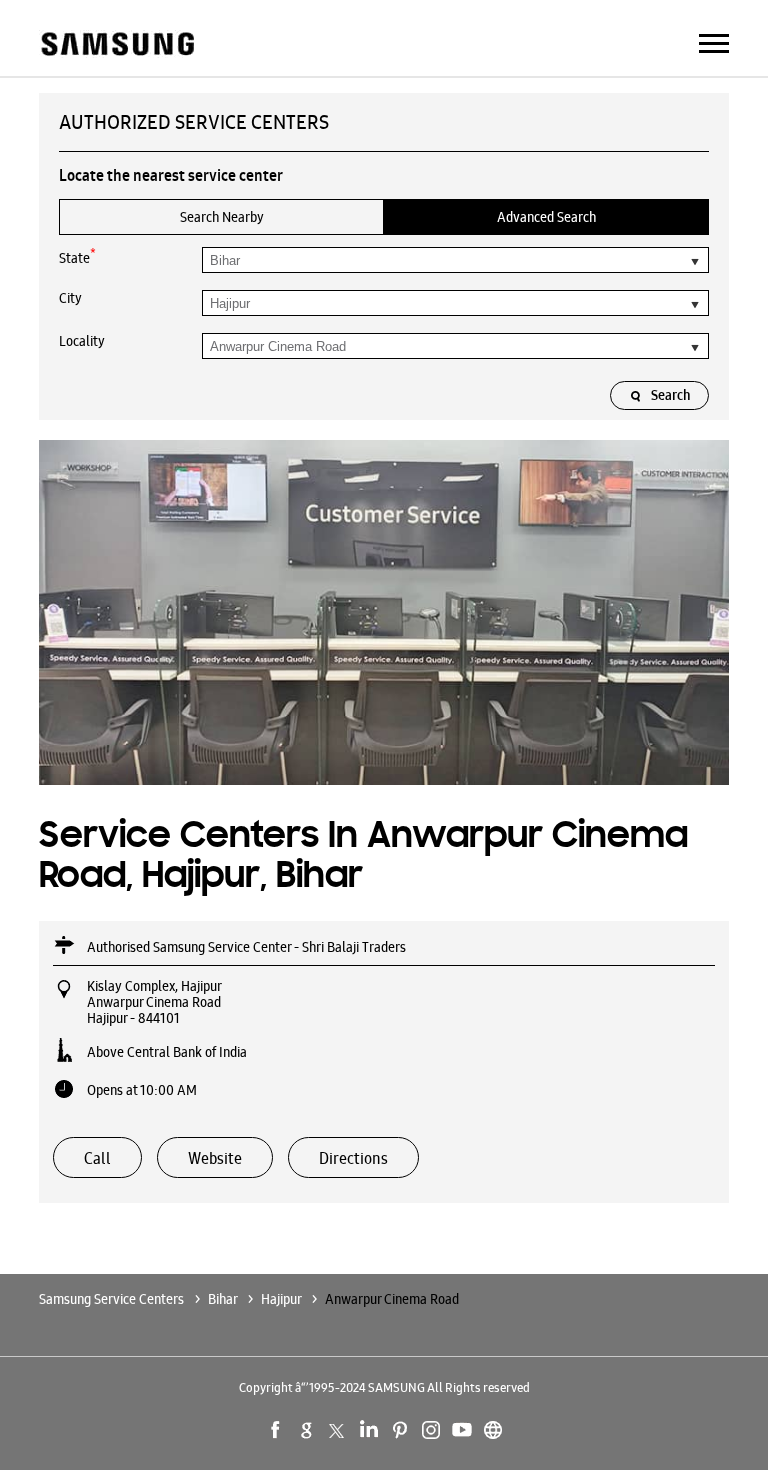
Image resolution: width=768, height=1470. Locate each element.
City (70, 298)
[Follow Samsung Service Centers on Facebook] (276, 1430)
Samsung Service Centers (113, 1299)
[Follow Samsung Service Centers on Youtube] (462, 1430)
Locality (82, 341)
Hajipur (281, 1299)
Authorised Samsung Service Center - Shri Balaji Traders (246, 947)
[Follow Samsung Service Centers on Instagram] (431, 1430)
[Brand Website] (493, 1430)
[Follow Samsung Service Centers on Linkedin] (369, 1430)
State (77, 256)
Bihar (222, 1299)
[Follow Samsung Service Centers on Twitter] (338, 1430)
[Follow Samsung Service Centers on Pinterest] (400, 1430)
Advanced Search (546, 217)
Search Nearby (222, 217)
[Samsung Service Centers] (116, 45)
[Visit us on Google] (307, 1430)
